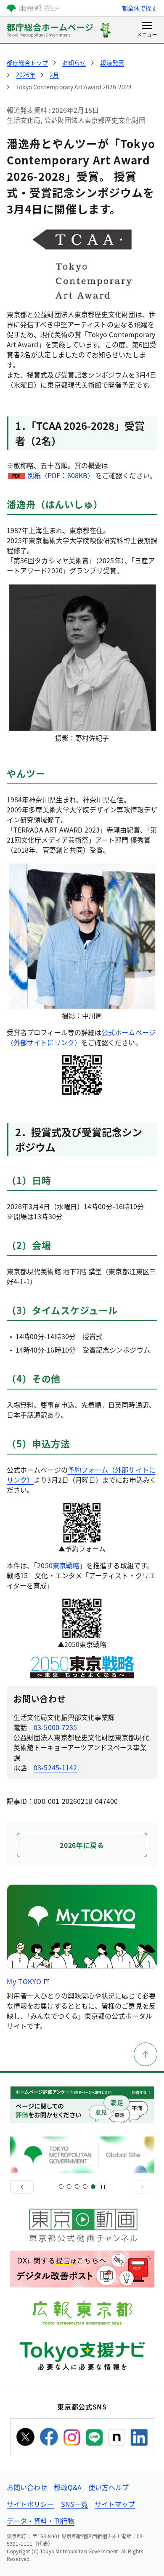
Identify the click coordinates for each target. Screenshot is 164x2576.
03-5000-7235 (55, 1727)
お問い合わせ (27, 2487)
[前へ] (22, 2187)
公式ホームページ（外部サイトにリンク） (81, 1037)
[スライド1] (61, 2187)
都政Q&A (67, 2487)
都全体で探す (140, 8)
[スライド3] (77, 2187)
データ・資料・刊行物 (41, 2521)
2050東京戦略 (58, 1565)
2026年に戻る (82, 1845)
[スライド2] (69, 2187)
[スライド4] (85, 2187)
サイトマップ (115, 2504)
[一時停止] (103, 2187)
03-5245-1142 (55, 1767)
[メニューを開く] (147, 30)
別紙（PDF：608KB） (61, 475)
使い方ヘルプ (108, 2487)
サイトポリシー (30, 2504)
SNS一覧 (74, 2504)
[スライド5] (93, 2187)
